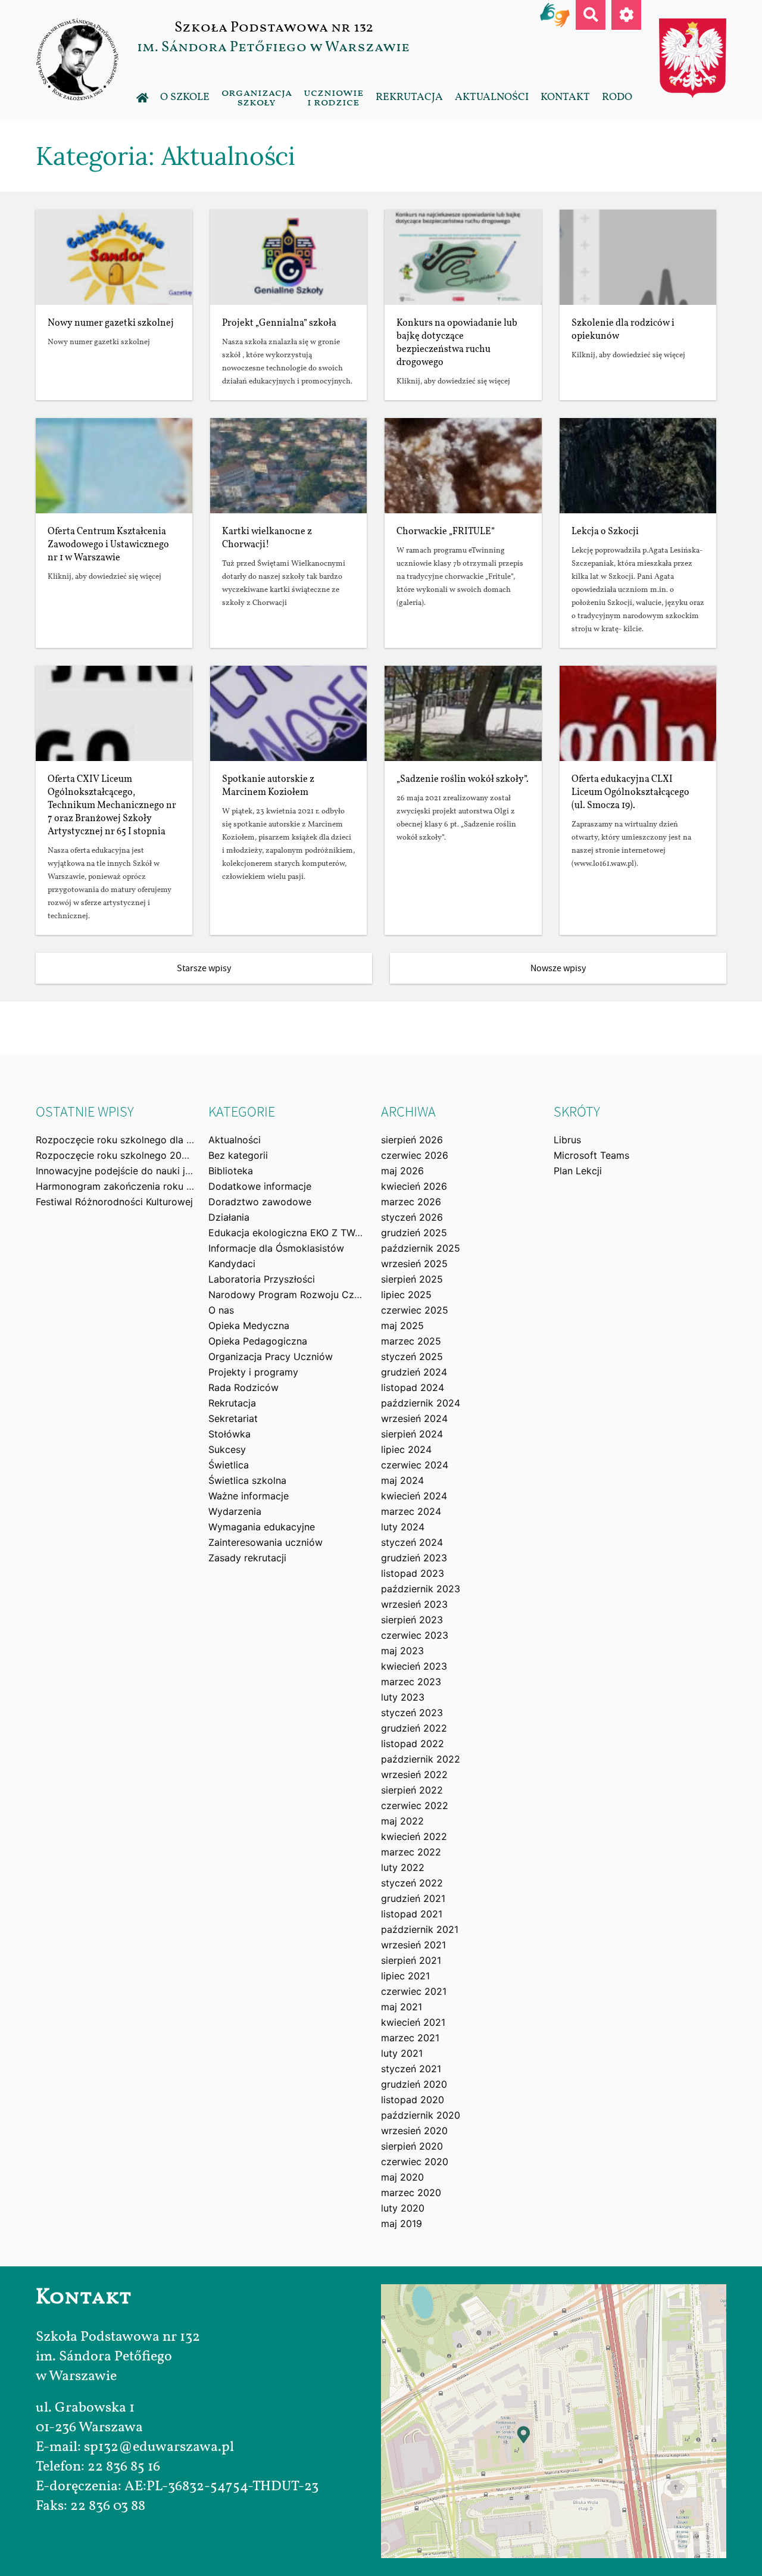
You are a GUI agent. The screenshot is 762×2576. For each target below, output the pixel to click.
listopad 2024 (413, 1387)
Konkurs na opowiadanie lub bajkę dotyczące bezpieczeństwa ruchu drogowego (457, 343)
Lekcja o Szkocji (605, 532)
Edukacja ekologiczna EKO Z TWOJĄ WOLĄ (307, 1233)
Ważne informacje (249, 1496)
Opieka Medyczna (249, 1326)
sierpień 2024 (412, 1434)
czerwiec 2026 (415, 1155)
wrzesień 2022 (414, 1774)
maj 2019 (402, 2223)
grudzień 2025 (414, 1233)
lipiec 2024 (406, 1449)
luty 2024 (403, 1527)
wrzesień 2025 (414, 1264)
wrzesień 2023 (414, 1604)
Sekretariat (233, 1418)
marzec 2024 (411, 1511)
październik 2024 (421, 1403)
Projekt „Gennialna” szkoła (279, 323)
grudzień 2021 (413, 1898)
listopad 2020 (413, 2100)
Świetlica (229, 1465)
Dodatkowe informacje (260, 1186)
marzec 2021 (410, 2038)
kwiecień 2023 (414, 1666)
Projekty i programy (253, 1372)
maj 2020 (402, 2177)
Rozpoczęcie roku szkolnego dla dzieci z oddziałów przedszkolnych (191, 1140)
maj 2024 (402, 1480)
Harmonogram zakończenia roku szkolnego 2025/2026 (161, 1186)
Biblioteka (231, 1171)
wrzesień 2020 (414, 2131)
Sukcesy (227, 1449)
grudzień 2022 (414, 1728)
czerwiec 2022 (415, 1805)
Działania (229, 1217)
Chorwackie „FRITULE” (446, 532)
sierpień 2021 (411, 1960)
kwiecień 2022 (414, 1836)
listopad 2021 (412, 1914)
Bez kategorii (238, 1155)
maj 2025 (402, 1326)
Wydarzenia (235, 1511)
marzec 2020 (411, 2193)
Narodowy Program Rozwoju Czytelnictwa (305, 1295)
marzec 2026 (411, 1202)
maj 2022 (402, 1821)
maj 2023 (402, 1651)
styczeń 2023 (412, 1713)
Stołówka (229, 1434)
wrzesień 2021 (413, 1945)
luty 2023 (403, 1697)
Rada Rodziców (243, 1387)
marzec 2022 (411, 1852)
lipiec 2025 (406, 1295)
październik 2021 (420, 1929)
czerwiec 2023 (415, 1635)
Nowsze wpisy (558, 968)
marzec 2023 (411, 1682)
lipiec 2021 (405, 1976)
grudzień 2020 (414, 2084)
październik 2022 (421, 1759)
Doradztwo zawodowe (260, 1202)
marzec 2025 (411, 1341)
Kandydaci (232, 1264)
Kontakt (565, 97)
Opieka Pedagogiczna (258, 1341)
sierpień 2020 (412, 2146)
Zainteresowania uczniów (266, 1542)
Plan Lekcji (578, 1171)
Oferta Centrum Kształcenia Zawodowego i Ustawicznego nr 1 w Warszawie (108, 545)
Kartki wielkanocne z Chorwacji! (267, 538)
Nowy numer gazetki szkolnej (111, 323)
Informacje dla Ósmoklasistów (276, 1248)
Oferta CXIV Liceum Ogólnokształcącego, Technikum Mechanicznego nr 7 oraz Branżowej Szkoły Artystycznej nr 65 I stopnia (112, 806)
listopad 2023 (413, 1573)
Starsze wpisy (204, 968)
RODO (617, 97)
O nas (221, 1310)
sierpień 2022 (412, 1790)
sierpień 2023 (412, 1620)
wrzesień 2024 (414, 1418)
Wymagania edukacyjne (262, 1527)
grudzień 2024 (414, 1372)
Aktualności (492, 97)
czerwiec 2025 (415, 1310)
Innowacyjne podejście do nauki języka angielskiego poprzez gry (183, 1171)
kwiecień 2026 (414, 1186)
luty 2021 (402, 2053)
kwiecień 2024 (414, 1496)
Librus (567, 1140)
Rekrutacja (409, 97)
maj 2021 (402, 2007)
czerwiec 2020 (415, 2162)
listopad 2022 (413, 1744)
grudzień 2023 (414, 1558)
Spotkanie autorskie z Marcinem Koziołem (268, 786)
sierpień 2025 (412, 1279)
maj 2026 (402, 1171)
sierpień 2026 (412, 1140)
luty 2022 (403, 1867)
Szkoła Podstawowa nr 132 (274, 27)
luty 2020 (403, 2208)
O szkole (185, 97)
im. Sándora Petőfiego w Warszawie (273, 47)
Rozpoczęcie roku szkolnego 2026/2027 (128, 1155)
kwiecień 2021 (413, 2022)
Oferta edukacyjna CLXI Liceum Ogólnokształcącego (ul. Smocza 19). (630, 793)
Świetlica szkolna (247, 1480)
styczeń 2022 (412, 1883)
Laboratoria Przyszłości (262, 1279)
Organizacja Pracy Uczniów (271, 1356)
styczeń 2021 (411, 2069)
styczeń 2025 (412, 1356)
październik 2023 (421, 1589)
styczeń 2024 (412, 1542)
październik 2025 (421, 1248)
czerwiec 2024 (415, 1465)
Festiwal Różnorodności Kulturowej (114, 1202)
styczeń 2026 (412, 1217)
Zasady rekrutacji (247, 1558)
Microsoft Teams (591, 1155)
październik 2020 (421, 2115)
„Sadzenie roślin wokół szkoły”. (463, 779)
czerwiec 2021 (414, 1991)
